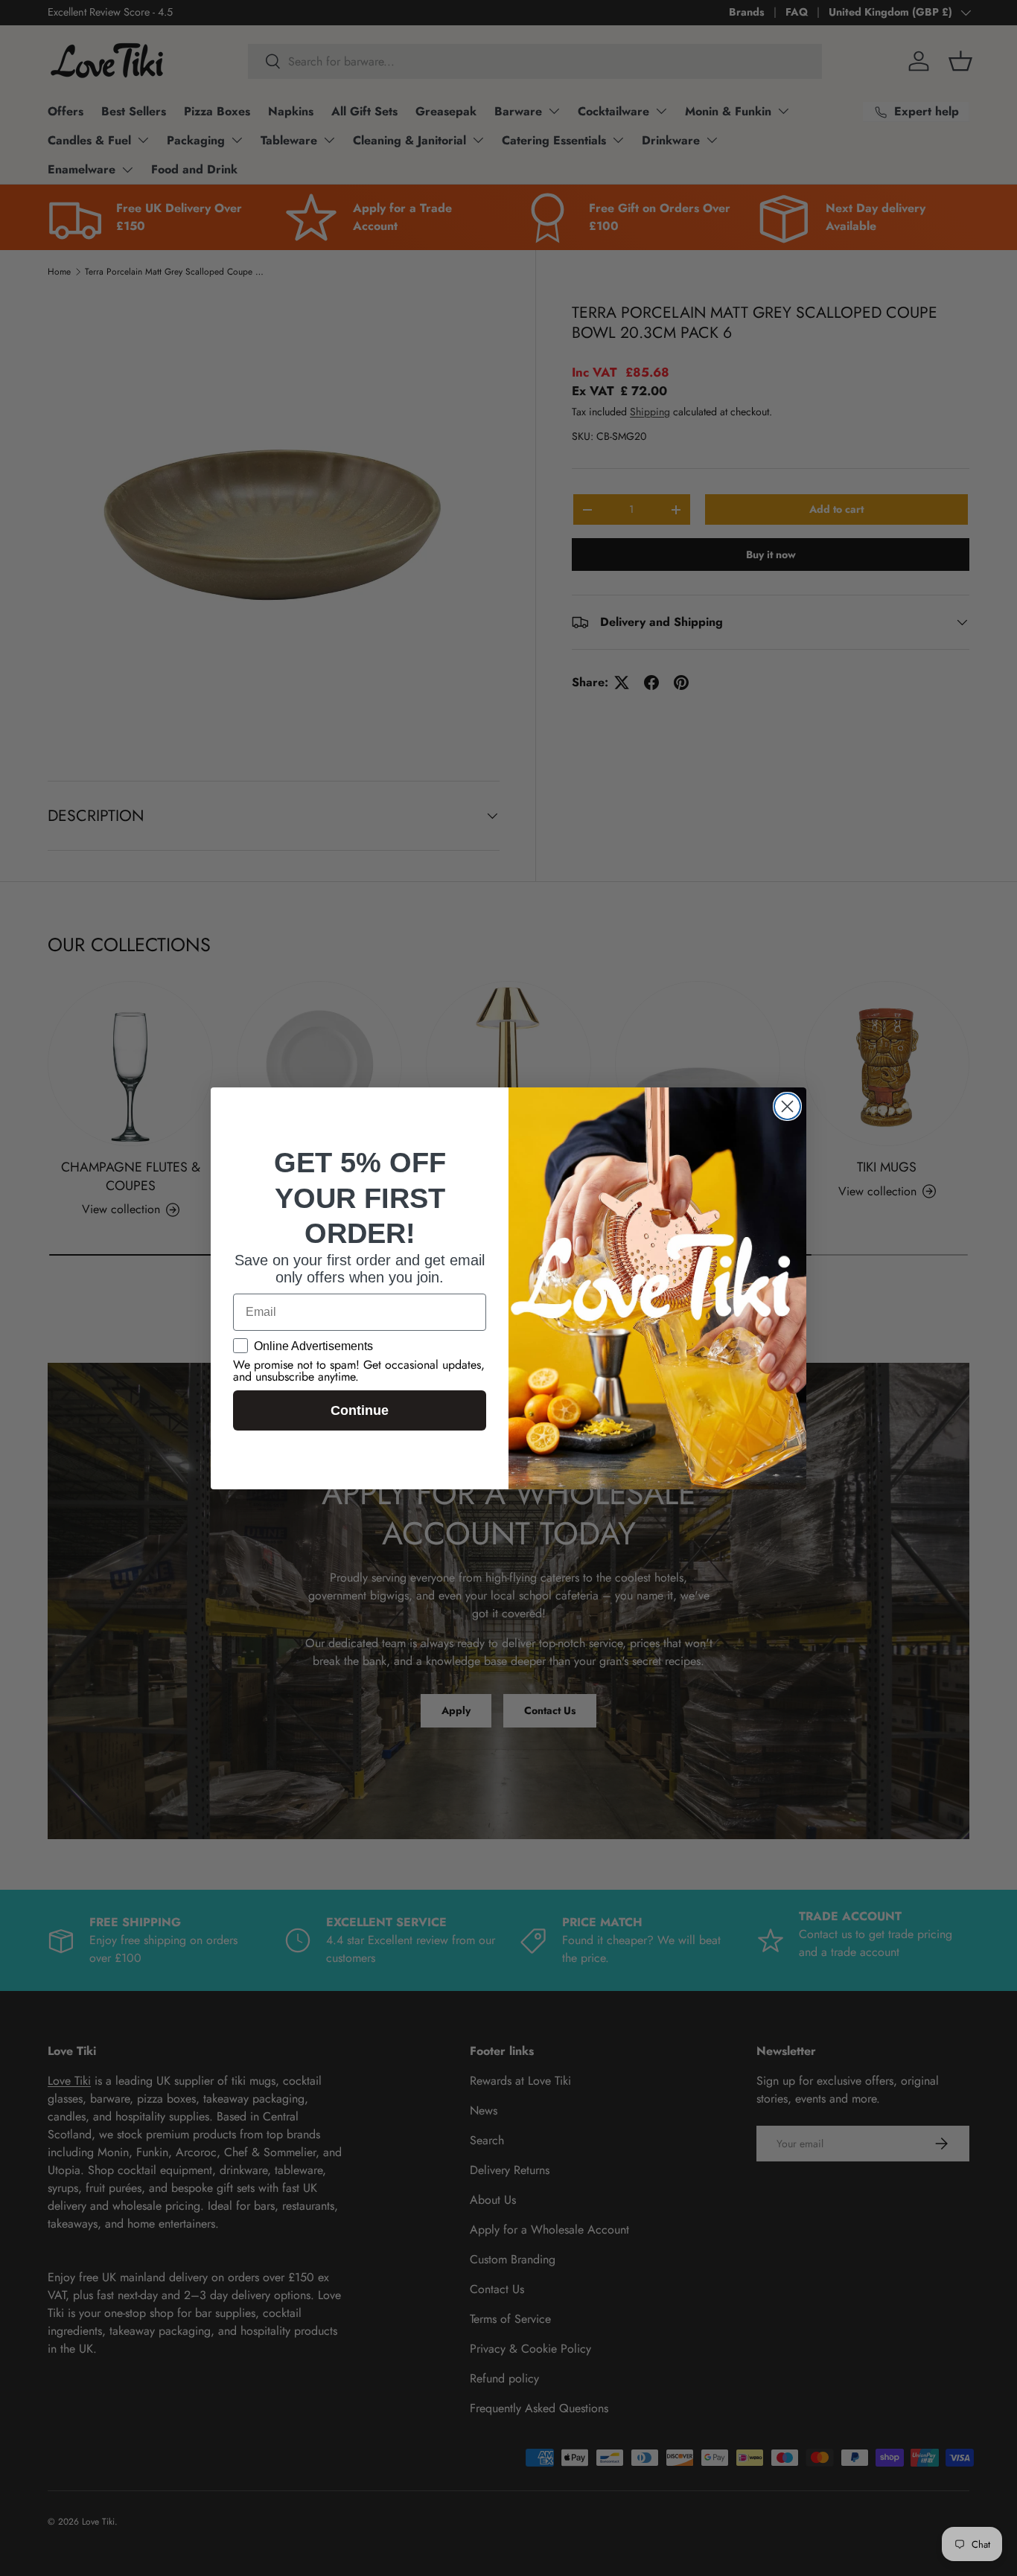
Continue (360, 1410)
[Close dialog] (787, 1106)
